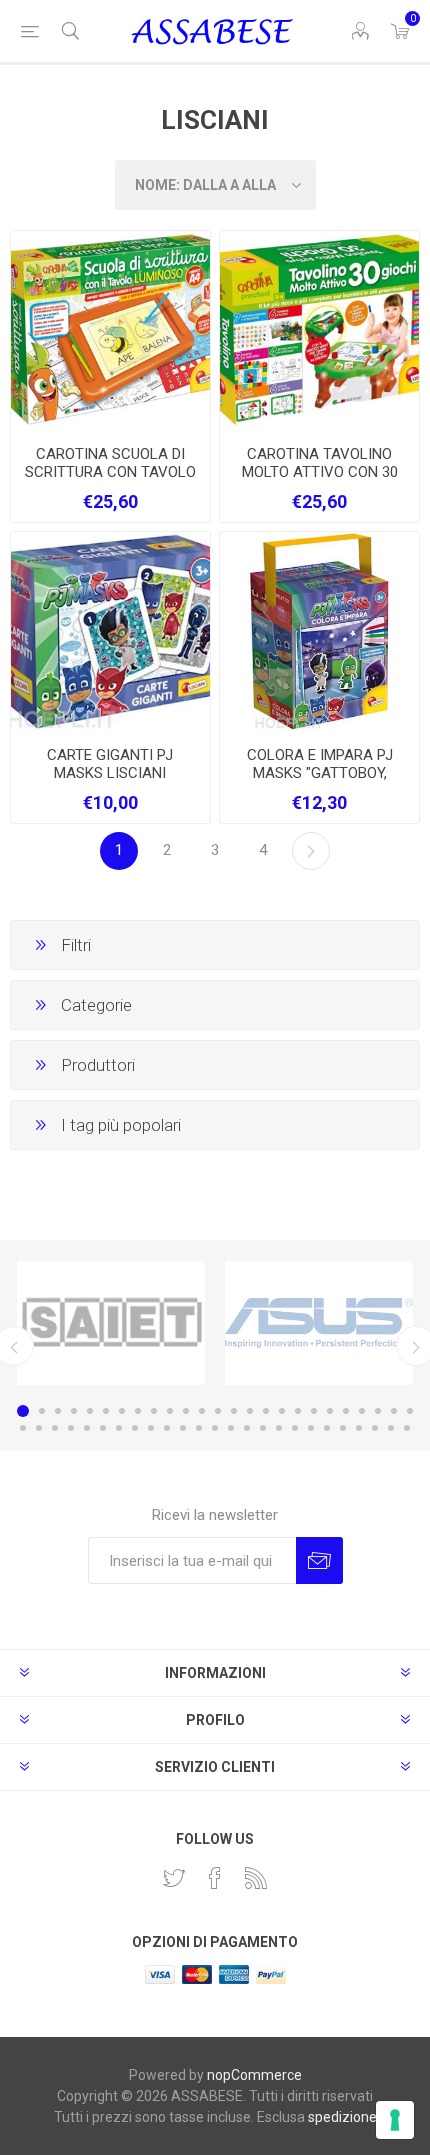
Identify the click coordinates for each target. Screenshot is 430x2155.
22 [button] (362, 1411)
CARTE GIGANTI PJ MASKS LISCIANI (110, 764)
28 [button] (55, 1428)
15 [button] (250, 1411)
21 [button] (346, 1411)
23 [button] (378, 1411)
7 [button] (122, 1411)
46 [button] (343, 1428)
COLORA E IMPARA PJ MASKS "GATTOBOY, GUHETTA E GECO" (320, 773)
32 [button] (119, 1428)
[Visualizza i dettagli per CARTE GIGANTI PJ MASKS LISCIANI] (110, 631)
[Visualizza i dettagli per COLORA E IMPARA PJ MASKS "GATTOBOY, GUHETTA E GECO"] (319, 631)
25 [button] (410, 1411)
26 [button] (23, 1428)
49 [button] (391, 1428)
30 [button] (87, 1428)
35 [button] (167, 1428)
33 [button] (135, 1428)
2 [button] (42, 1411)
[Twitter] (174, 1878)
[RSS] (256, 1878)
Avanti (311, 851)
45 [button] (327, 1428)
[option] (111, 1323)
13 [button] (218, 1411)
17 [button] (282, 1411)
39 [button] (231, 1428)
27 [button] (39, 1428)
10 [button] (170, 1411)
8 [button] (138, 1411)
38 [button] (215, 1428)
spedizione (342, 2117)
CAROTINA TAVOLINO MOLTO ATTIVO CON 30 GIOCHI (320, 472)
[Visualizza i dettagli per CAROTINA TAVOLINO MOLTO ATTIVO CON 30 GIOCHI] (319, 330)
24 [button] (394, 1411)
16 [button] (266, 1411)
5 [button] (90, 1411)
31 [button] (103, 1428)
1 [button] (23, 1411)
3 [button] (58, 1411)
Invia (319, 1560)
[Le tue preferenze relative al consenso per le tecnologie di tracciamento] (395, 2120)
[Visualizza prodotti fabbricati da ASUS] (319, 1323)
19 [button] (314, 1411)
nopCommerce (254, 2075)
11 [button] (186, 1411)
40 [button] (247, 1428)
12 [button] (202, 1411)
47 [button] (359, 1428)
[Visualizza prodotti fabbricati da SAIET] (111, 1323)
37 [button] (199, 1428)
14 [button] (234, 1411)
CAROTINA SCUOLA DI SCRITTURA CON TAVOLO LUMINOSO (110, 472)
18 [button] (298, 1411)
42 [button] (279, 1428)
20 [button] (330, 1411)
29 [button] (71, 1428)
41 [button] (263, 1428)
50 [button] (407, 1428)
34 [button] (151, 1428)
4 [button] (74, 1411)
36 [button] (183, 1428)
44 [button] (311, 1428)
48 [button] (375, 1428)
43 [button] (295, 1428)
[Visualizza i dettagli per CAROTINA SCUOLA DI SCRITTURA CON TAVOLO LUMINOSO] (110, 330)
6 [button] (106, 1411)
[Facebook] (215, 1878)
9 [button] (154, 1411)
